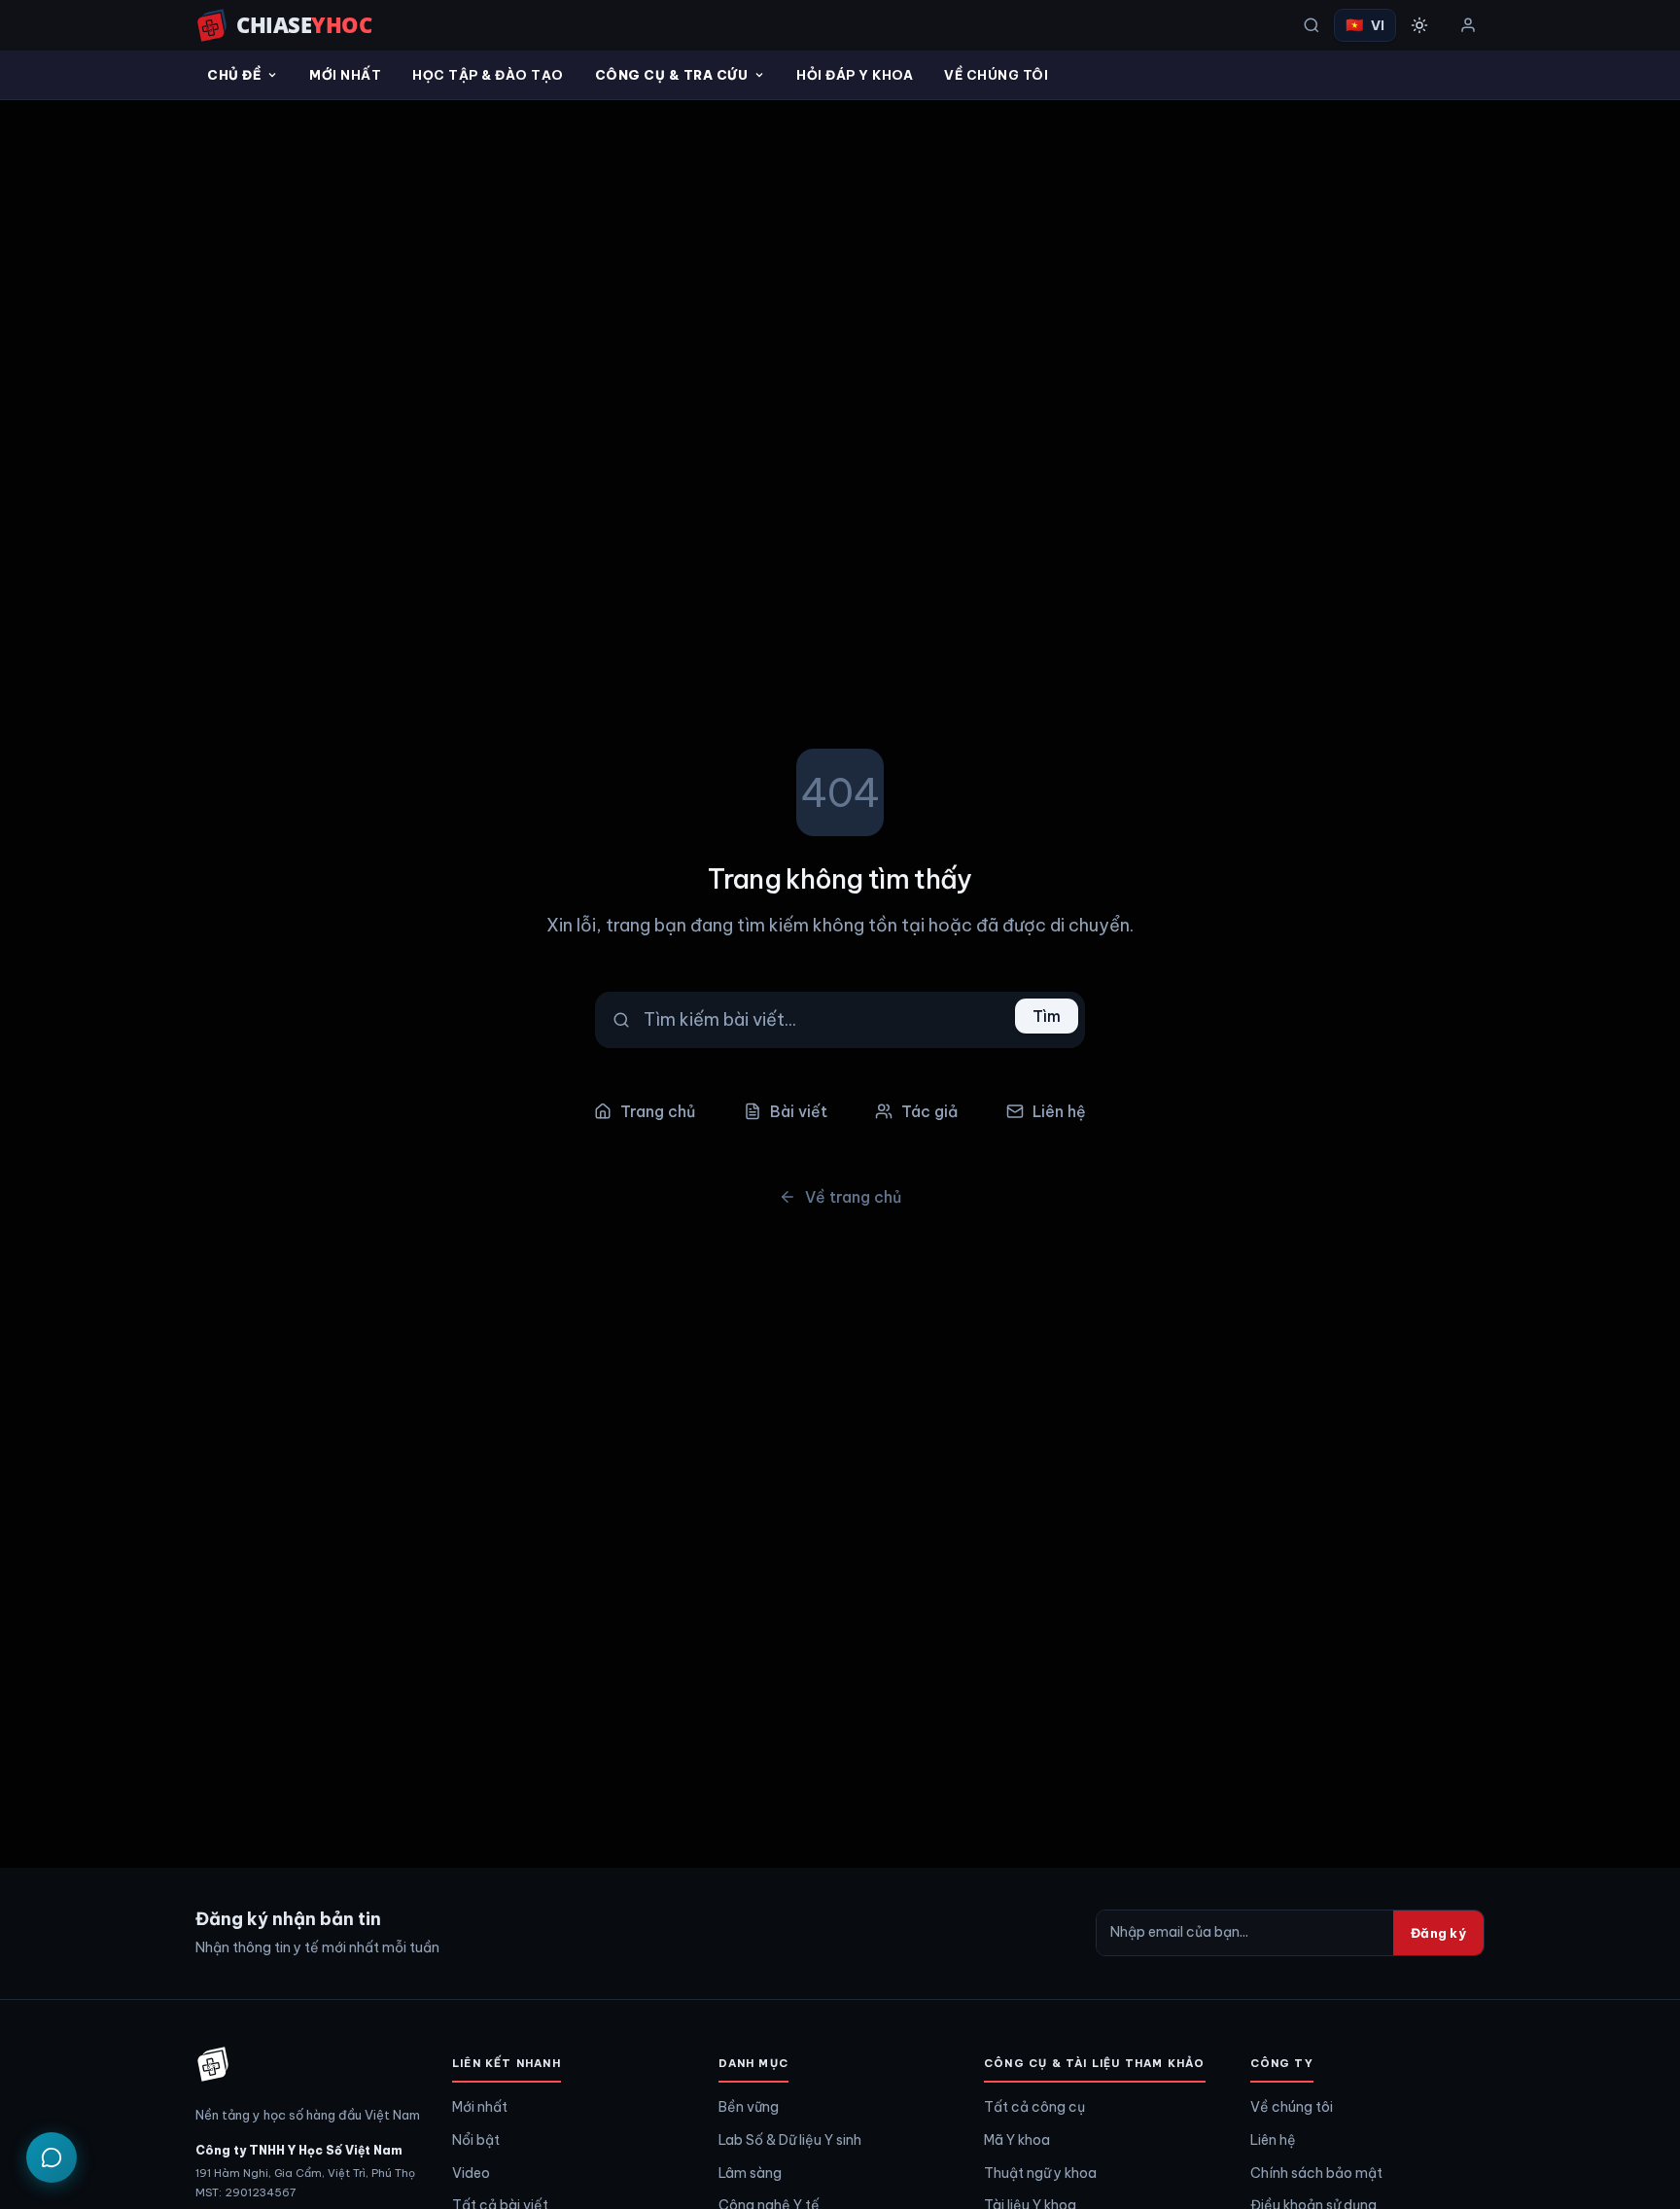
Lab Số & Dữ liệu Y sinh (790, 2140)
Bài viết (799, 1111)
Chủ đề (234, 75)
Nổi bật (476, 2140)
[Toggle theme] (1419, 25)
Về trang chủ (853, 1197)
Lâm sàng (750, 2173)
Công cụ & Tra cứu (672, 75)
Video (471, 2173)
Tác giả (929, 1111)
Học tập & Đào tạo (488, 75)
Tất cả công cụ (1034, 2107)
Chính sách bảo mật (1316, 2173)
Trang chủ (658, 1111)
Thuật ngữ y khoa (1040, 2173)
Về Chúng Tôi (996, 75)
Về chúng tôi (1292, 2107)
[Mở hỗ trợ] (52, 2157)
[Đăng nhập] (1468, 25)
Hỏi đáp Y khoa (855, 75)
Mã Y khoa (1017, 2140)
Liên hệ (1059, 1111)
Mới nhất (345, 75)
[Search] (1312, 25)
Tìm (1047, 1016)
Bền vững (749, 2107)
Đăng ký (1438, 1933)
